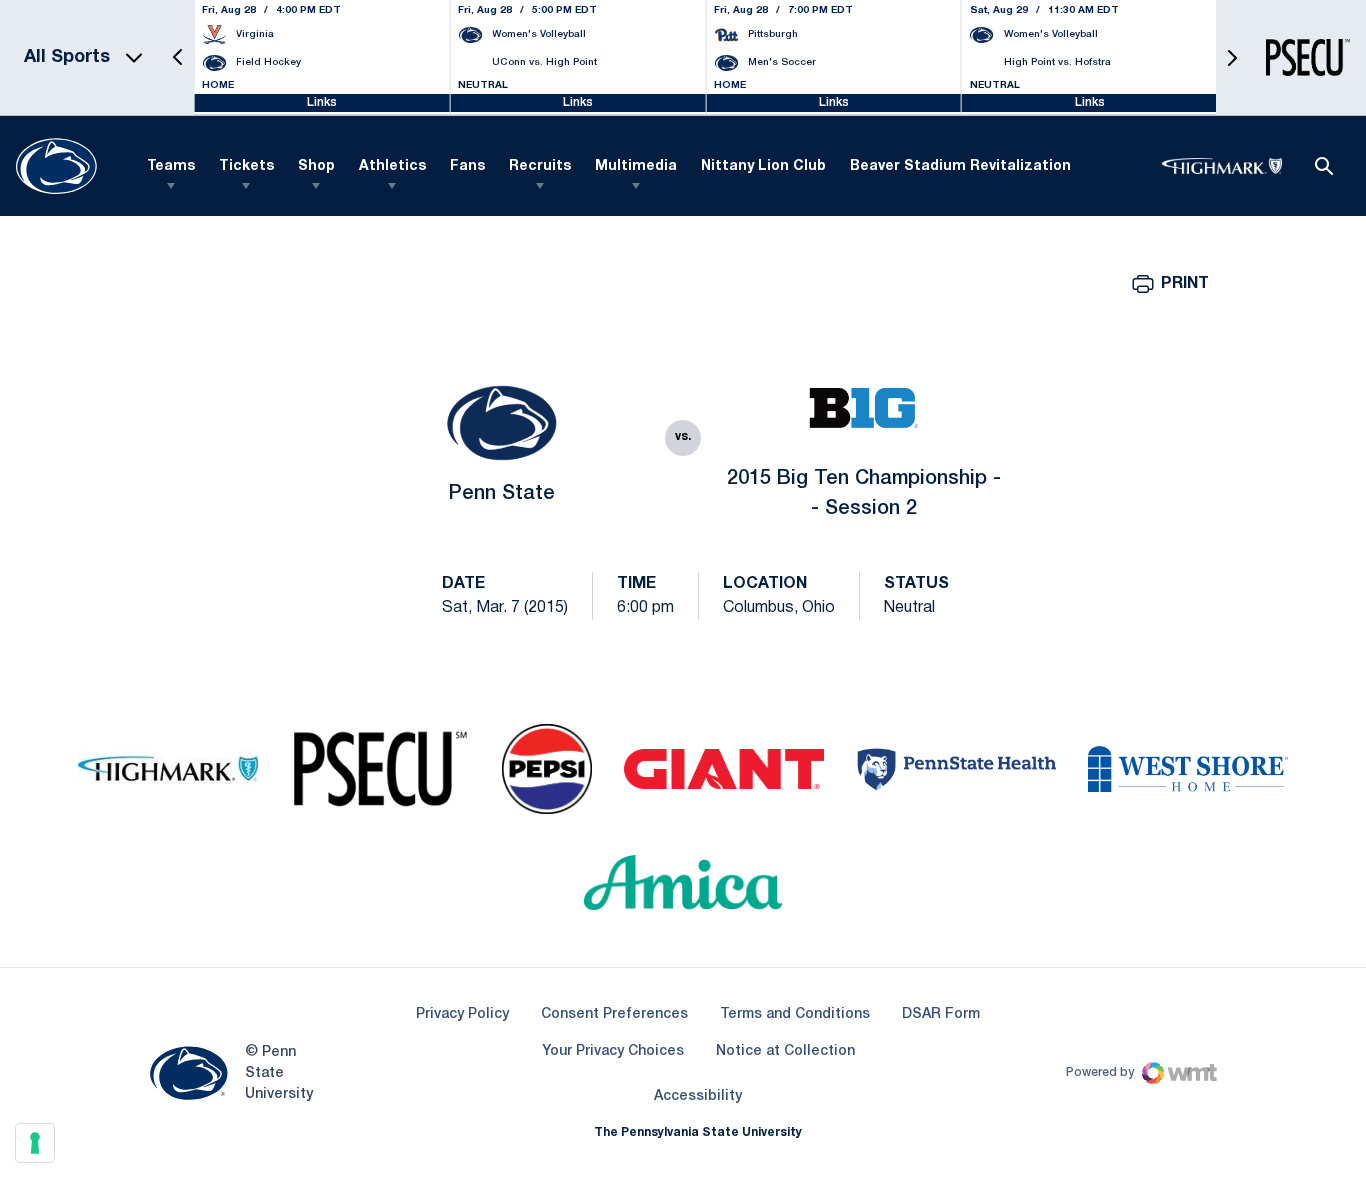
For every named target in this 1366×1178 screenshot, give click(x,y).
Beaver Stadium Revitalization (960, 166)
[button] (178, 57)
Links (322, 102)
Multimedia (636, 166)
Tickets (246, 166)
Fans (467, 166)
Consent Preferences (614, 1014)
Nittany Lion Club (763, 166)
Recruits (540, 166)
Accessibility (698, 1096)
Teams (171, 166)
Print (1185, 284)
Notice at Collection (785, 1051)
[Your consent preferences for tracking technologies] (35, 1143)
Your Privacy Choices (613, 1051)
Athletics (392, 166)
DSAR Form (941, 1014)
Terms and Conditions (795, 1014)
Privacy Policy (462, 1014)
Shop (316, 166)
